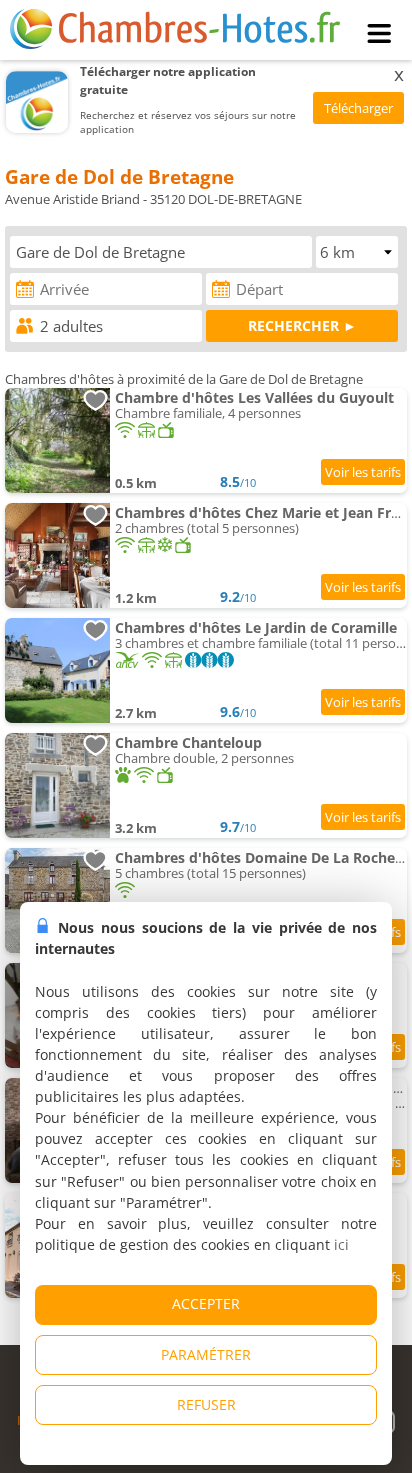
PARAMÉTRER (206, 1354)
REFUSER (206, 1404)
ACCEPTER (206, 1303)
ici (341, 1244)
